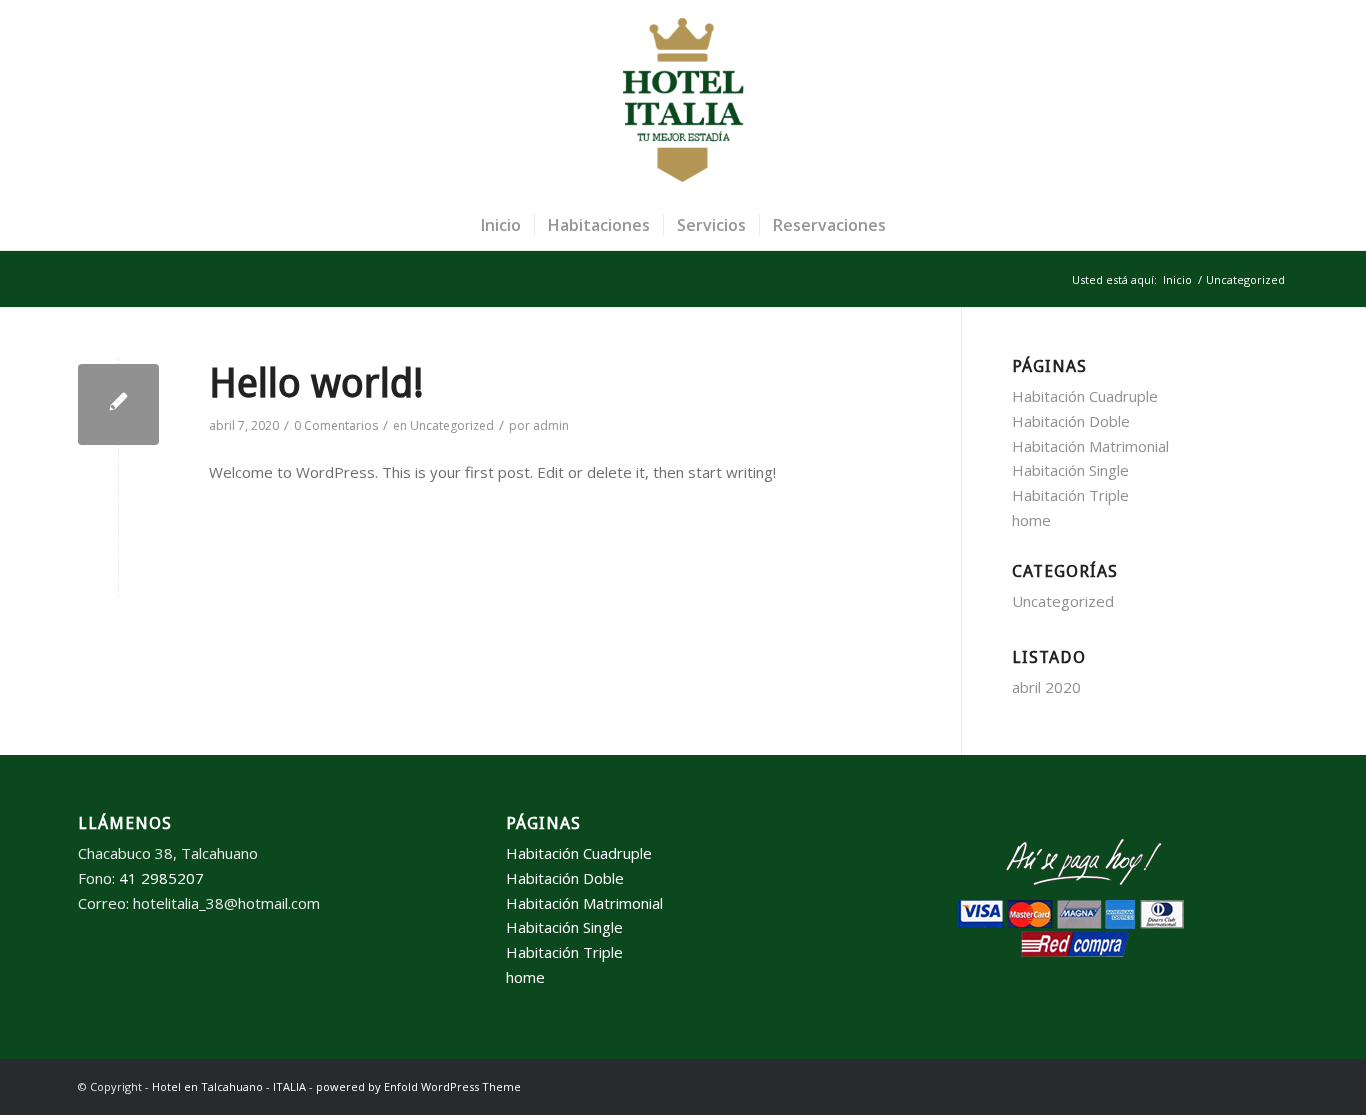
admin (551, 425)
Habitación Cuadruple (1085, 396)
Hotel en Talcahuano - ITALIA (229, 1086)
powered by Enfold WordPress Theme (418, 1086)
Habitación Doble (1071, 421)
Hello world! (316, 383)
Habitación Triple (1070, 495)
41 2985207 (161, 878)
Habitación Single (1070, 470)
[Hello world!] (118, 404)
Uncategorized (452, 425)
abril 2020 (1046, 687)
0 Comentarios (336, 425)
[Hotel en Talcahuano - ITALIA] (682, 100)
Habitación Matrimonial (1090, 446)
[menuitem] (501, 225)
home (1031, 520)
